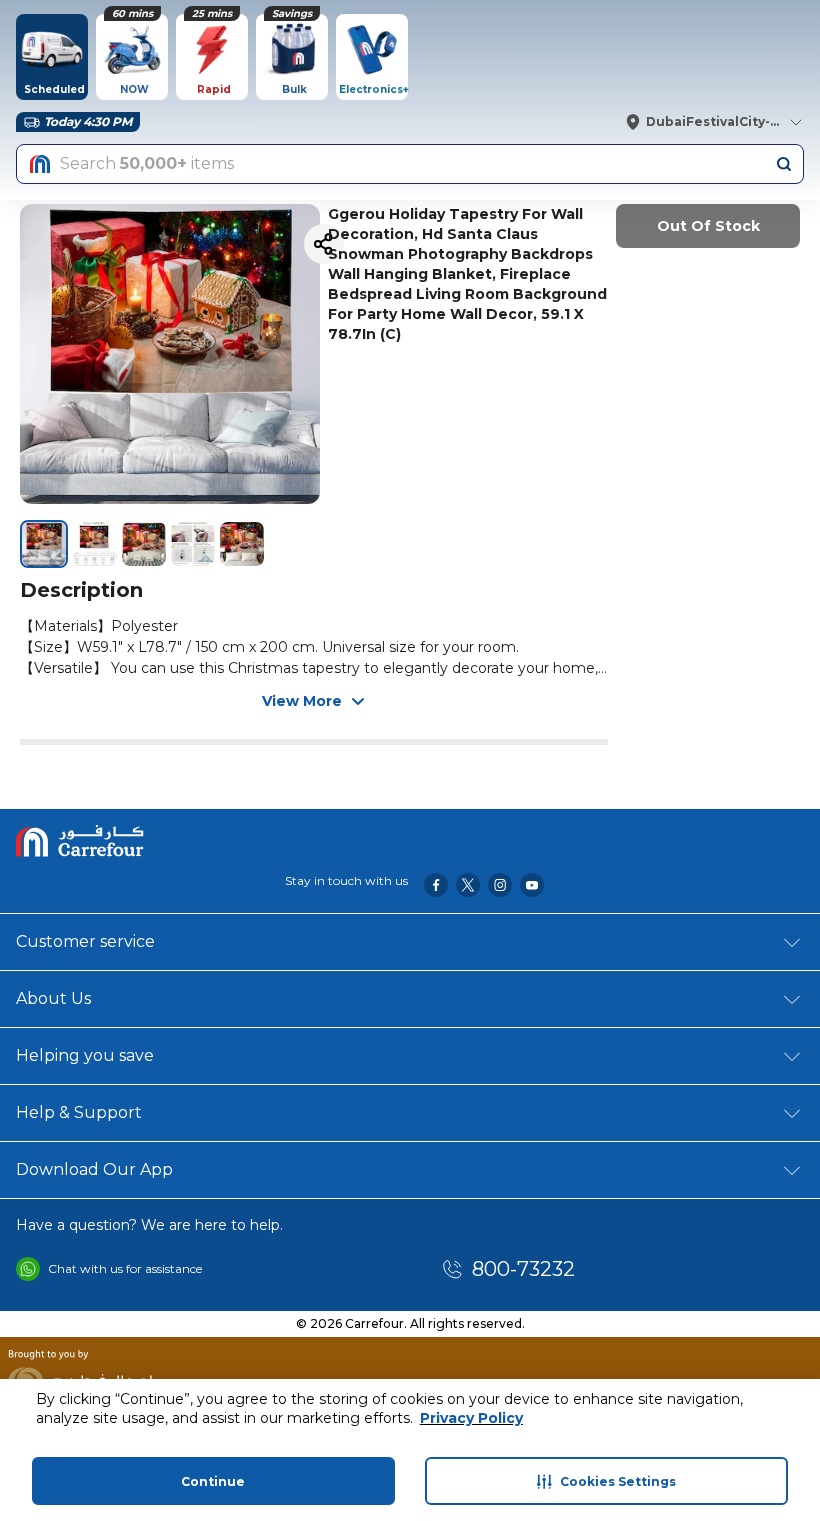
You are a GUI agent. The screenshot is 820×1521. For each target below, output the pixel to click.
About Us (53, 998)
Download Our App (94, 1169)
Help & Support (79, 1112)
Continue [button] (213, 1481)
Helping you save (85, 1055)
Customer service (85, 941)
